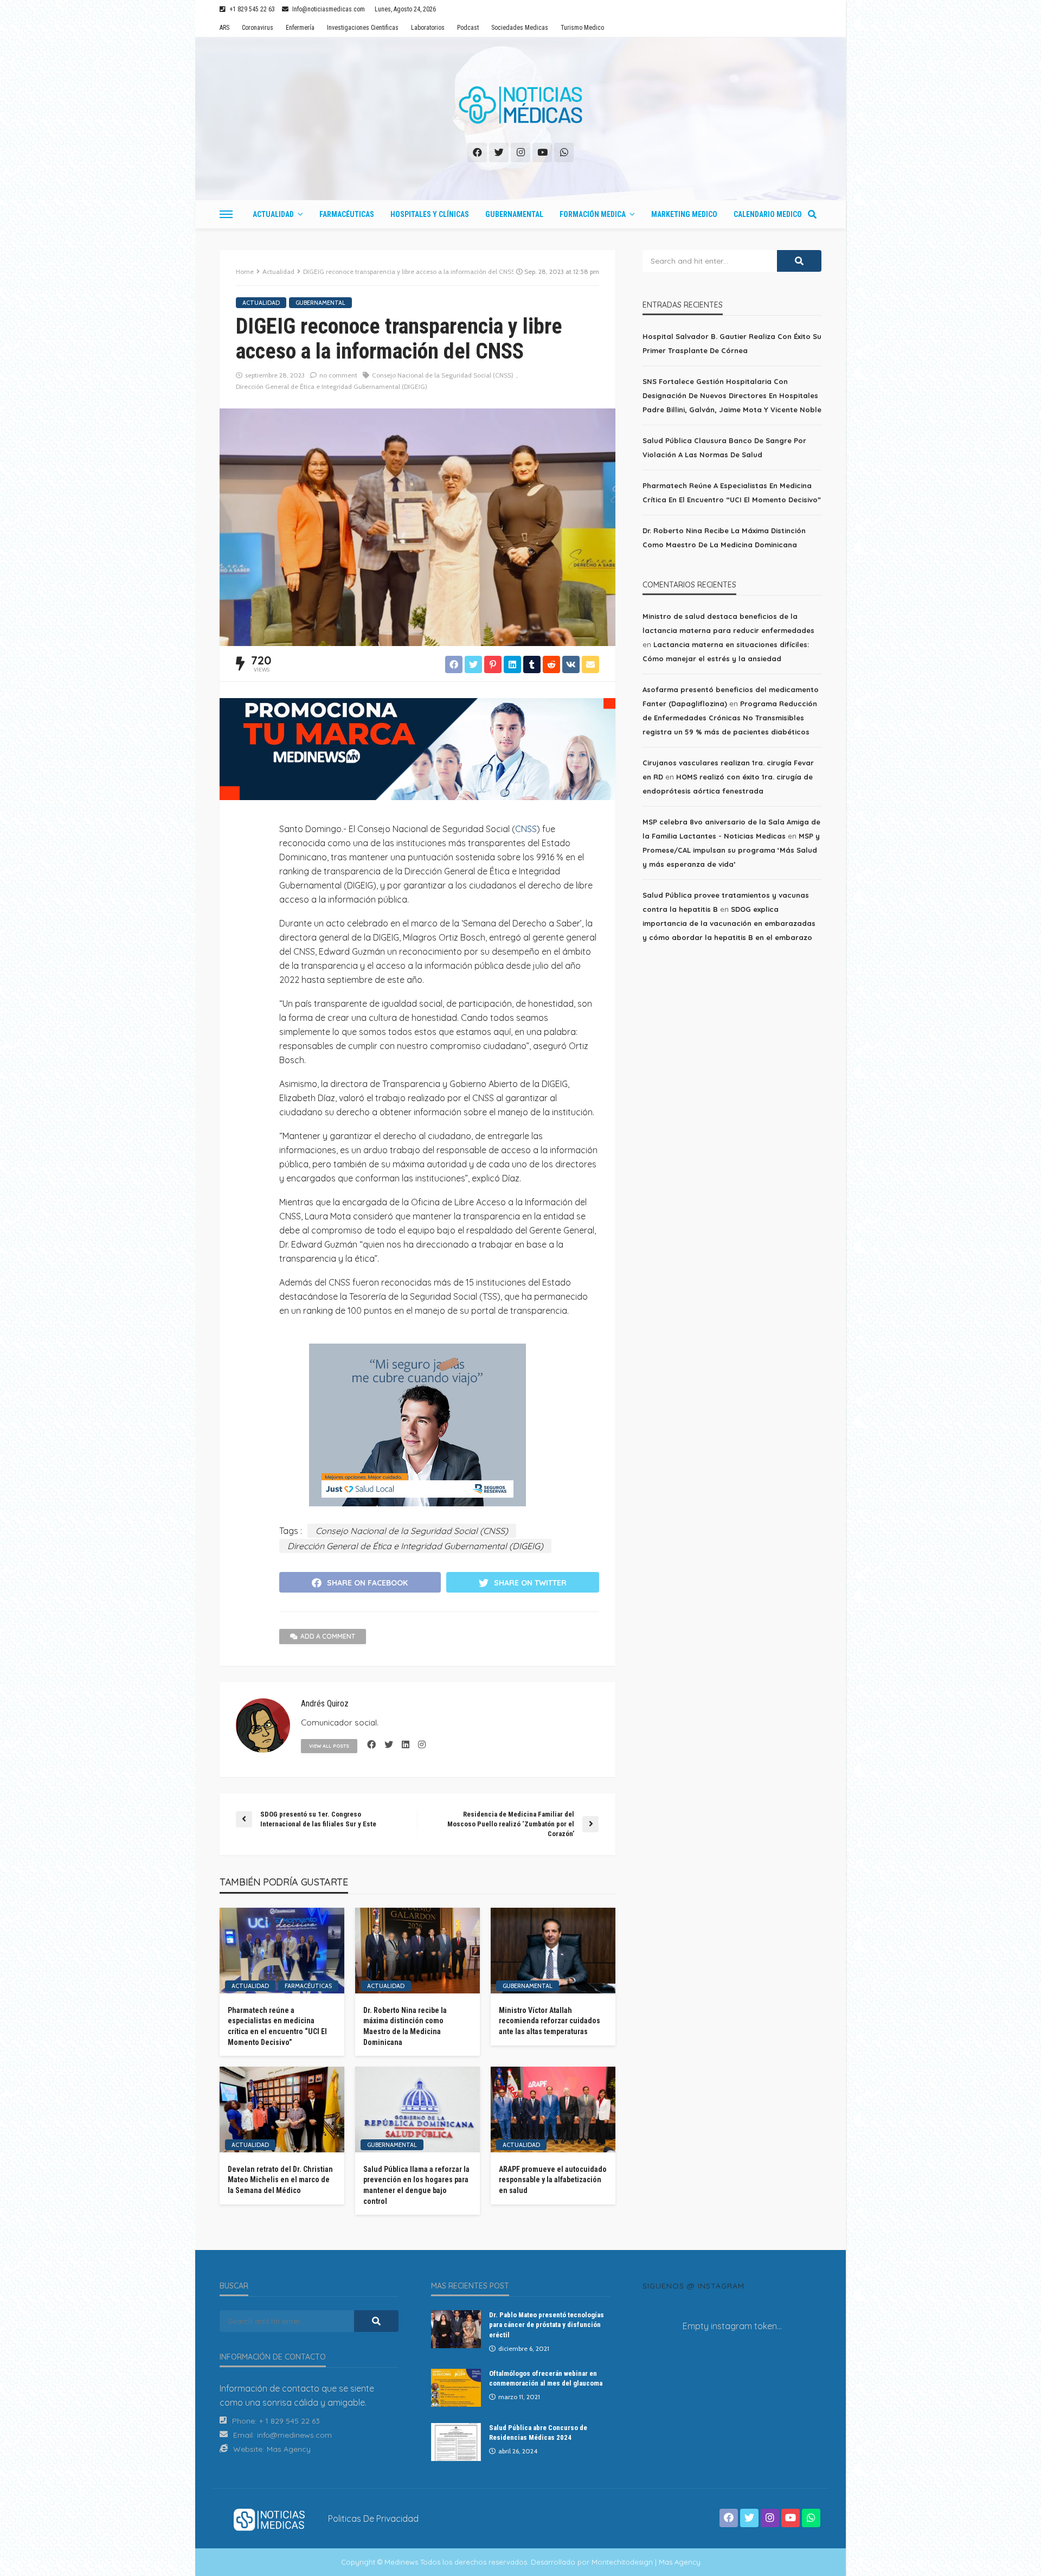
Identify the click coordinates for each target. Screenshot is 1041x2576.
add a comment (328, 1636)
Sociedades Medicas (520, 28)
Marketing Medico (684, 214)
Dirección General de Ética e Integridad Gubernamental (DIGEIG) (332, 386)
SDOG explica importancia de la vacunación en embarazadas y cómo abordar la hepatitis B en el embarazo (729, 923)
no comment (338, 375)
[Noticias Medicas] (520, 105)
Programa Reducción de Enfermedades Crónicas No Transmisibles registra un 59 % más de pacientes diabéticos (730, 718)
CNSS (526, 829)
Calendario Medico (768, 214)
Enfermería (300, 28)
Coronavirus (258, 28)
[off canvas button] (226, 214)
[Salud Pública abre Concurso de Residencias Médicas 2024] (456, 2442)
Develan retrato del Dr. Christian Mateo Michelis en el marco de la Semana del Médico (280, 2180)
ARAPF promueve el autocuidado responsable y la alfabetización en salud (553, 2180)
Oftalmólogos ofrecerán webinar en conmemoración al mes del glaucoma (546, 2378)
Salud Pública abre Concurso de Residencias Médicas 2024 (538, 2433)
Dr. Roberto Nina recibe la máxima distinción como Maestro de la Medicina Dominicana (405, 2026)
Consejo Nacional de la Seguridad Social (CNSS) (443, 375)
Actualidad (273, 214)
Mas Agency (289, 2449)
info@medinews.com (294, 2435)
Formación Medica (593, 214)
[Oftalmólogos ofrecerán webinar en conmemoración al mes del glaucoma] (456, 2388)
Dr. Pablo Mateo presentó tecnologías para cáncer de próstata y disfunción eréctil (547, 2325)
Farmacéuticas (347, 214)
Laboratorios (428, 28)
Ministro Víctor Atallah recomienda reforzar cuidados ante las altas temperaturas (550, 2021)
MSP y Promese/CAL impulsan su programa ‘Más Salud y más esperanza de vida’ (731, 850)
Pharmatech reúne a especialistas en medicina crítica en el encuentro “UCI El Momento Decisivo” (277, 2026)
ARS (224, 28)
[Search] (812, 214)
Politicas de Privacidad (373, 2519)
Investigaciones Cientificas (363, 28)
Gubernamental (514, 214)
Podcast (468, 28)
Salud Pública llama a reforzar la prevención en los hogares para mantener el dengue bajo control (416, 2185)
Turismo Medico (582, 28)
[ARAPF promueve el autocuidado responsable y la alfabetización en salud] (553, 2110)
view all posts (329, 1746)
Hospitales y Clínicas (430, 214)
